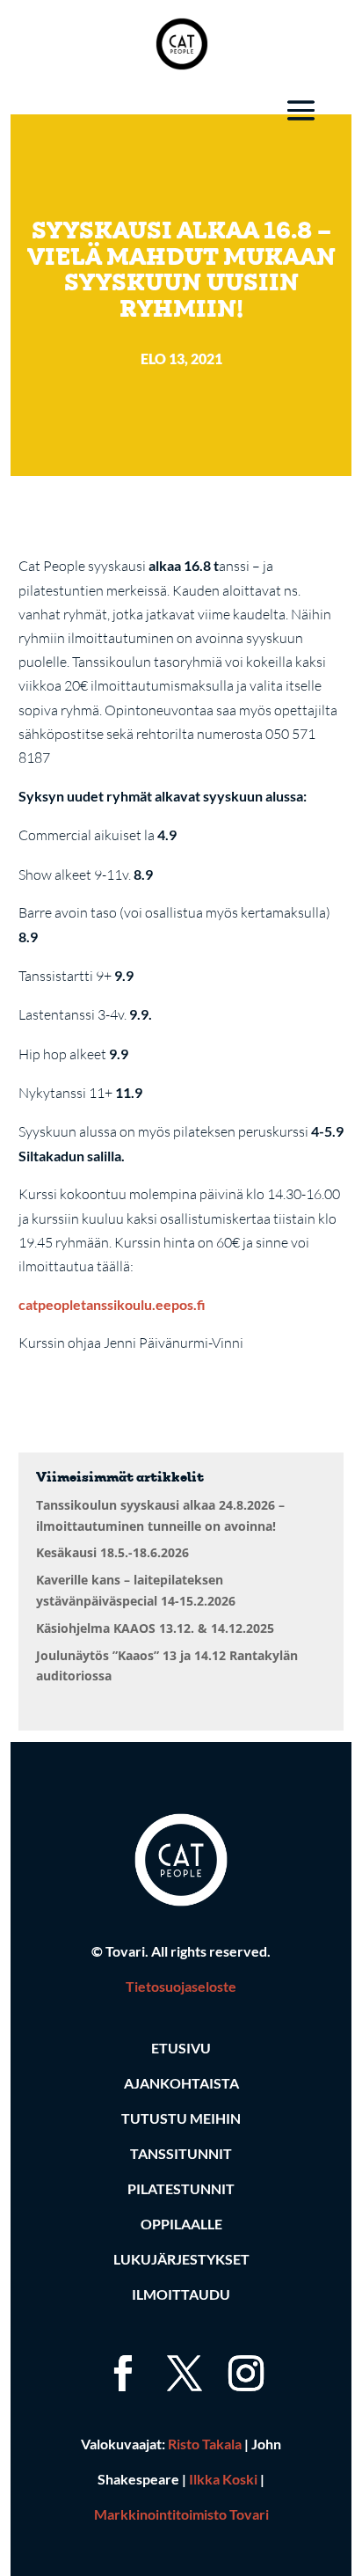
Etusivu (181, 2048)
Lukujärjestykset (181, 2259)
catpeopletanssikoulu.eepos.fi (112, 1304)
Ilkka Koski (223, 2479)
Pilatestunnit (181, 2188)
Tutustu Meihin (181, 2118)
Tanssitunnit (181, 2153)
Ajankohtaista (181, 2083)
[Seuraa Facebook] (119, 2353)
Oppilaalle (181, 2224)
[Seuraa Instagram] (243, 2353)
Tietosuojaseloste (181, 1986)
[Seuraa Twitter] (181, 2353)
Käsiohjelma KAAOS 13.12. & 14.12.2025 (155, 1628)
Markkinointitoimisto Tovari (181, 2514)
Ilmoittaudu (181, 2294)
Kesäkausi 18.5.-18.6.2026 (112, 1552)
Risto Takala (205, 2444)
